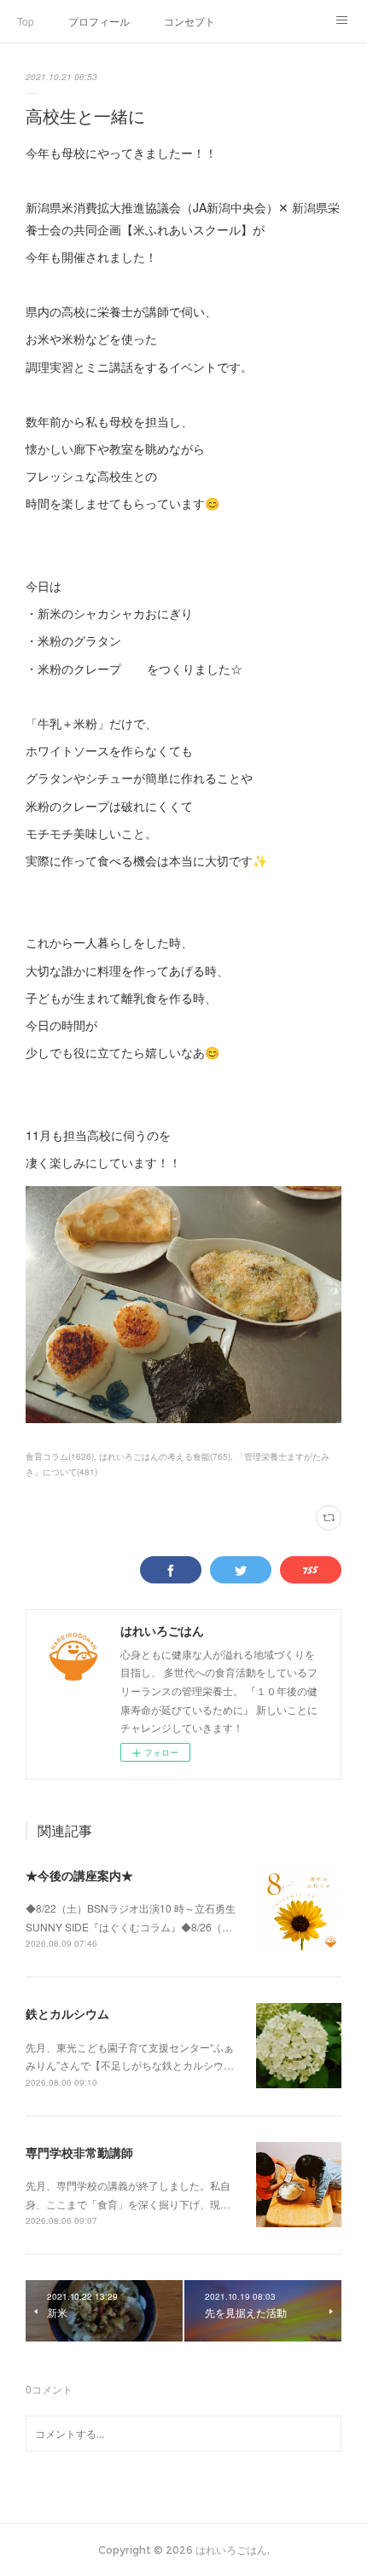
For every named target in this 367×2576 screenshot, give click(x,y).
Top (26, 21)
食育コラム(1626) (60, 1456)
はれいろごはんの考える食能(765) (165, 1456)
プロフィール (99, 21)
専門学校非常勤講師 (79, 2152)
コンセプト (189, 21)
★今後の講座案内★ (79, 1875)
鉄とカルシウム (67, 2013)
